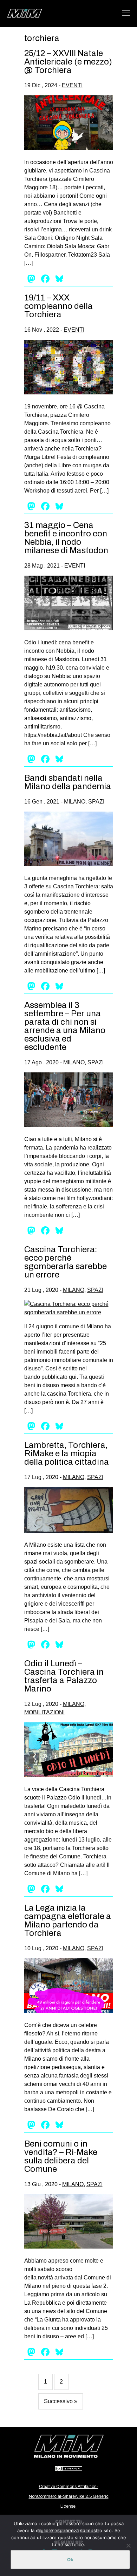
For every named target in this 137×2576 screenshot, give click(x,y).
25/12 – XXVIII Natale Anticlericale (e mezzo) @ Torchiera (68, 62)
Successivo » (61, 2401)
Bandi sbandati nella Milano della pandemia (68, 782)
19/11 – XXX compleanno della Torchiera (58, 306)
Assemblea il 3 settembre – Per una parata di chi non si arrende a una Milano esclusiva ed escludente (65, 1026)
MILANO (75, 802)
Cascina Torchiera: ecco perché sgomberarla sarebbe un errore (66, 1262)
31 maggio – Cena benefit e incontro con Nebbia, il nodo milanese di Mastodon (66, 538)
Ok (70, 2560)
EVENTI (72, 85)
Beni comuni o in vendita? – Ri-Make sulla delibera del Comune (61, 2156)
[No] (128, 2546)
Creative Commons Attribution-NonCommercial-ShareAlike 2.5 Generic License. (69, 2496)
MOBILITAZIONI (44, 1712)
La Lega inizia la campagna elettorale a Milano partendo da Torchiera (68, 1920)
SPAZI (96, 802)
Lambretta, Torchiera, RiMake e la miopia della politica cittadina (67, 1453)
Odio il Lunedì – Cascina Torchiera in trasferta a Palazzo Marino (64, 1676)
